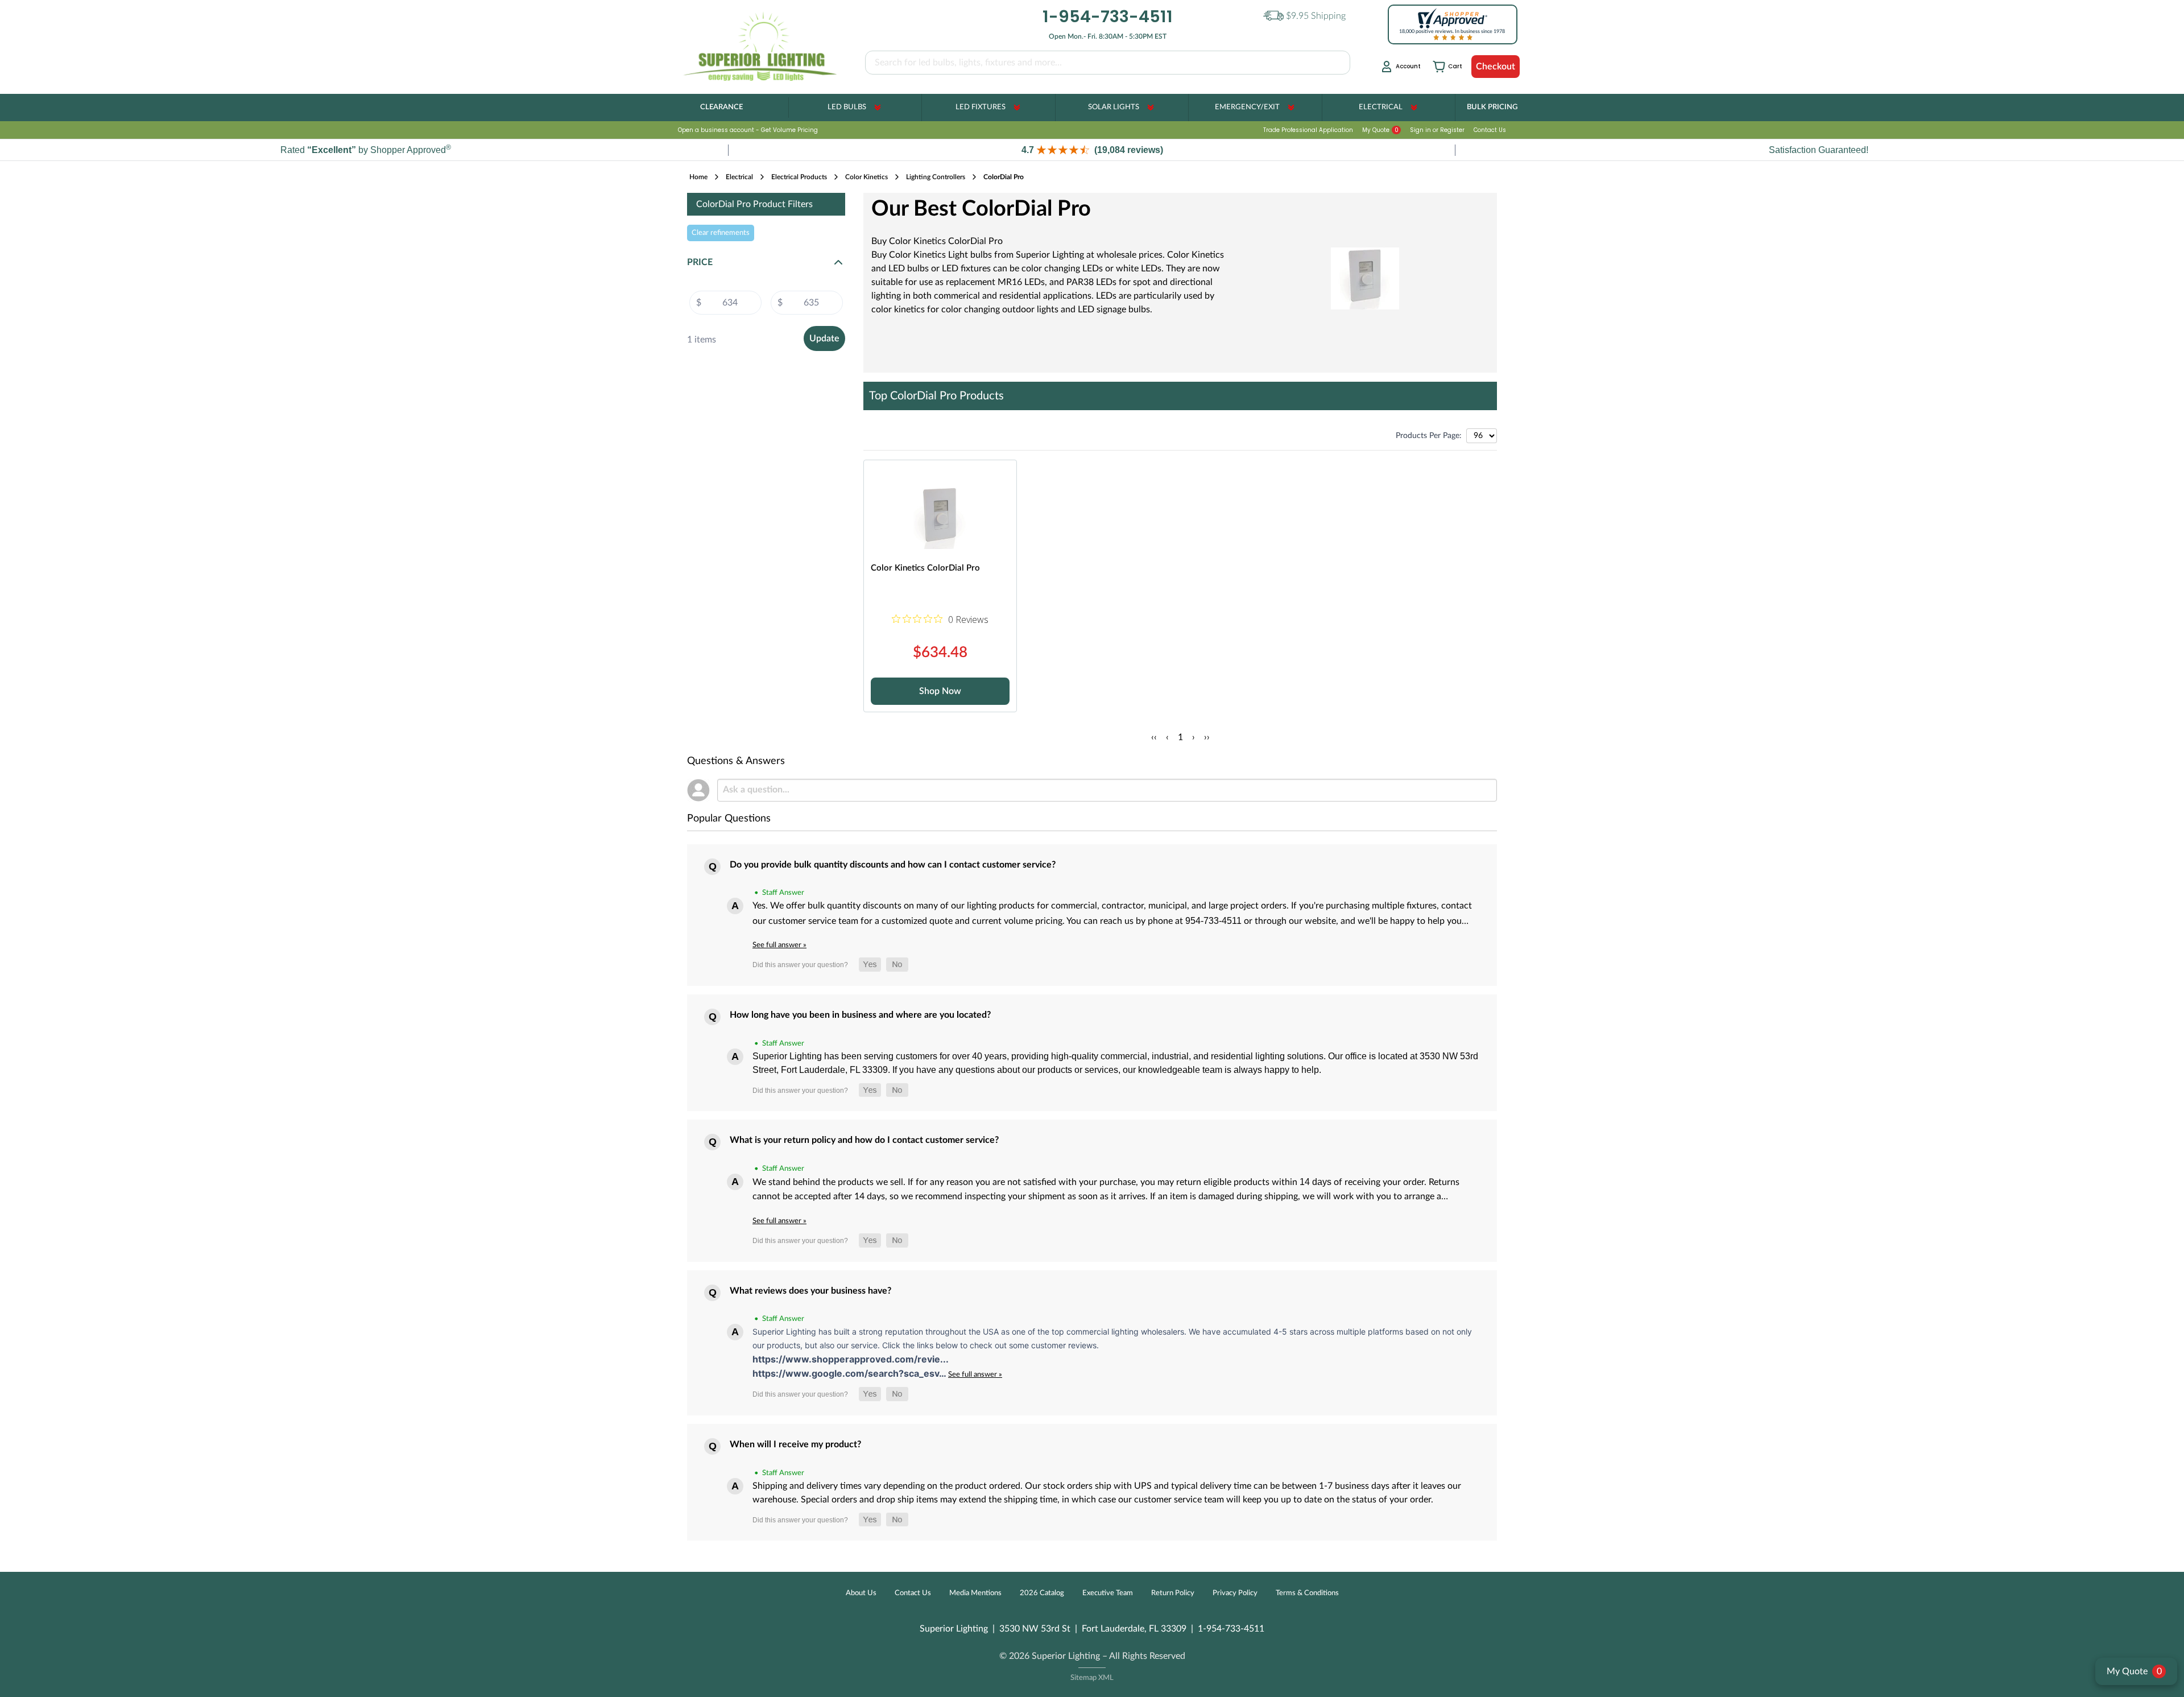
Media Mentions (975, 1593)
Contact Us (1490, 130)
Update (824, 338)
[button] (1092, 150)
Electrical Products (799, 177)
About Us (861, 1593)
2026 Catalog (1042, 1593)
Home (698, 177)
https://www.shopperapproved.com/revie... (851, 1359)
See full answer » (779, 945)
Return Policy (1173, 1593)
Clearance (721, 107)
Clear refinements (721, 233)
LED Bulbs (847, 107)
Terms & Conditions (1307, 1593)
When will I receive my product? (795, 1444)
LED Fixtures (981, 107)
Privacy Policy (1235, 1593)
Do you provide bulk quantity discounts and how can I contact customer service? (893, 865)
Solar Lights (1114, 107)
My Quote (1380, 130)
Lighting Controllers (936, 177)
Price (700, 262)
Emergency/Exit (1247, 107)
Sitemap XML (1092, 1678)
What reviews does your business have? (810, 1291)
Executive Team (1108, 1593)
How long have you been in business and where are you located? (860, 1015)
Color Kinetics (866, 177)
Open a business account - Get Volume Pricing (748, 130)
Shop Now (940, 691)
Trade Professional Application (1308, 130)
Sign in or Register (1437, 130)
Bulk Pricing (1492, 107)
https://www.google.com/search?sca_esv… (850, 1373)
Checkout (1496, 67)
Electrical (1381, 107)
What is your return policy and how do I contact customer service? (864, 1140)
